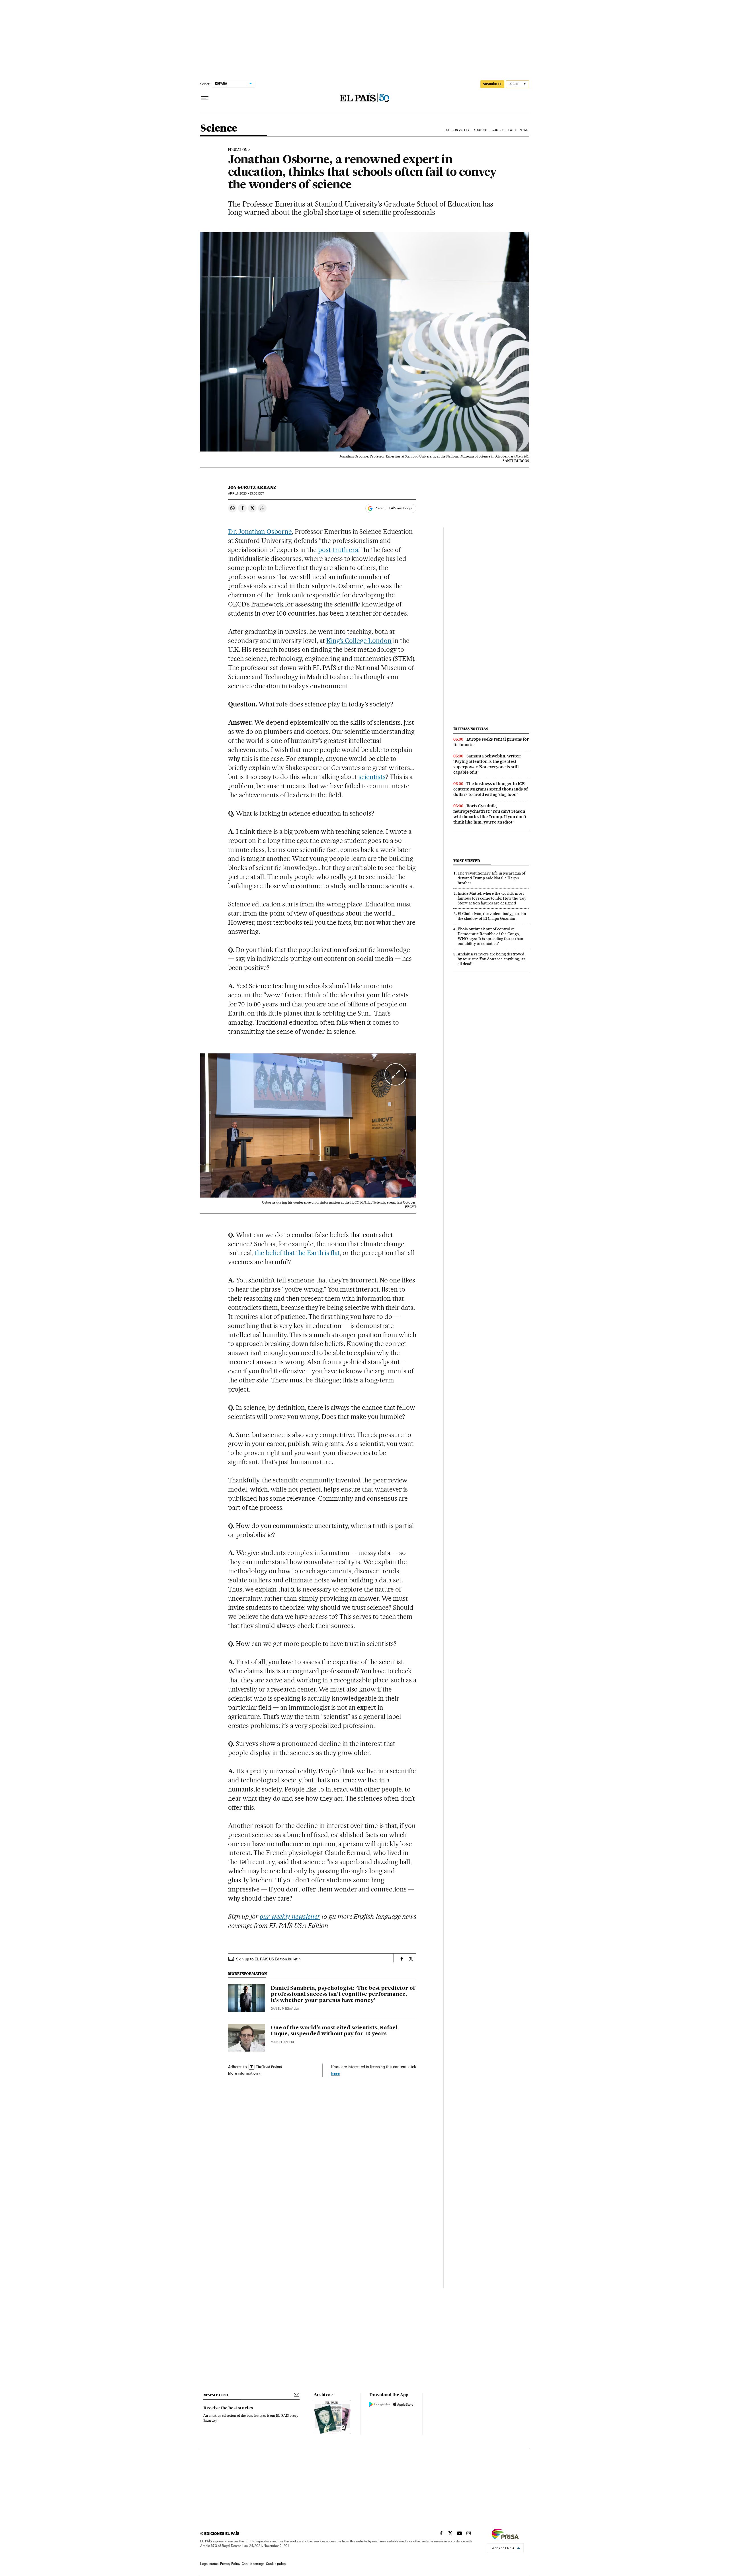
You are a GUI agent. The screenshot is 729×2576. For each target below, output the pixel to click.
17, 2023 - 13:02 (246, 494)
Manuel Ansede (283, 2042)
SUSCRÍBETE (492, 84)
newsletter (216, 2395)
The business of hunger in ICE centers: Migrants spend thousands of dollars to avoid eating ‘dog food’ (491, 789)
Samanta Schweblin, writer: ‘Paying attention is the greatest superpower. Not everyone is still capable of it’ (487, 764)
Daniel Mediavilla (285, 2009)
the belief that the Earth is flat (297, 1253)
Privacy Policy (230, 2564)
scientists (372, 777)
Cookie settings (253, 2564)
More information (243, 2073)
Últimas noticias (471, 729)
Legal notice (209, 2564)
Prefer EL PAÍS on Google (394, 508)
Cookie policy (276, 2564)
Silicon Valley (458, 130)
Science (219, 129)
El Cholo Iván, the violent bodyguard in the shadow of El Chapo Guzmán (492, 916)
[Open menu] (205, 98)
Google (498, 130)
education (238, 150)
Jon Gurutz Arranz (252, 487)
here (335, 2073)
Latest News (518, 130)
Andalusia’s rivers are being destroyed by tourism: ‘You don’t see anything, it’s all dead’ (492, 959)
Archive (322, 2395)
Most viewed (467, 861)
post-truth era (338, 550)
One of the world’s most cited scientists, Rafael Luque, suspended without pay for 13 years (334, 2031)
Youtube (481, 130)
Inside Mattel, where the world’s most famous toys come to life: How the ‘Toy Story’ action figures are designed (492, 898)
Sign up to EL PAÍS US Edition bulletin (268, 1959)
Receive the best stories (228, 2408)
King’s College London (359, 641)
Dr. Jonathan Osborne (260, 532)
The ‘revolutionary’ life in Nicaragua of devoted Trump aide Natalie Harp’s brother (492, 878)
